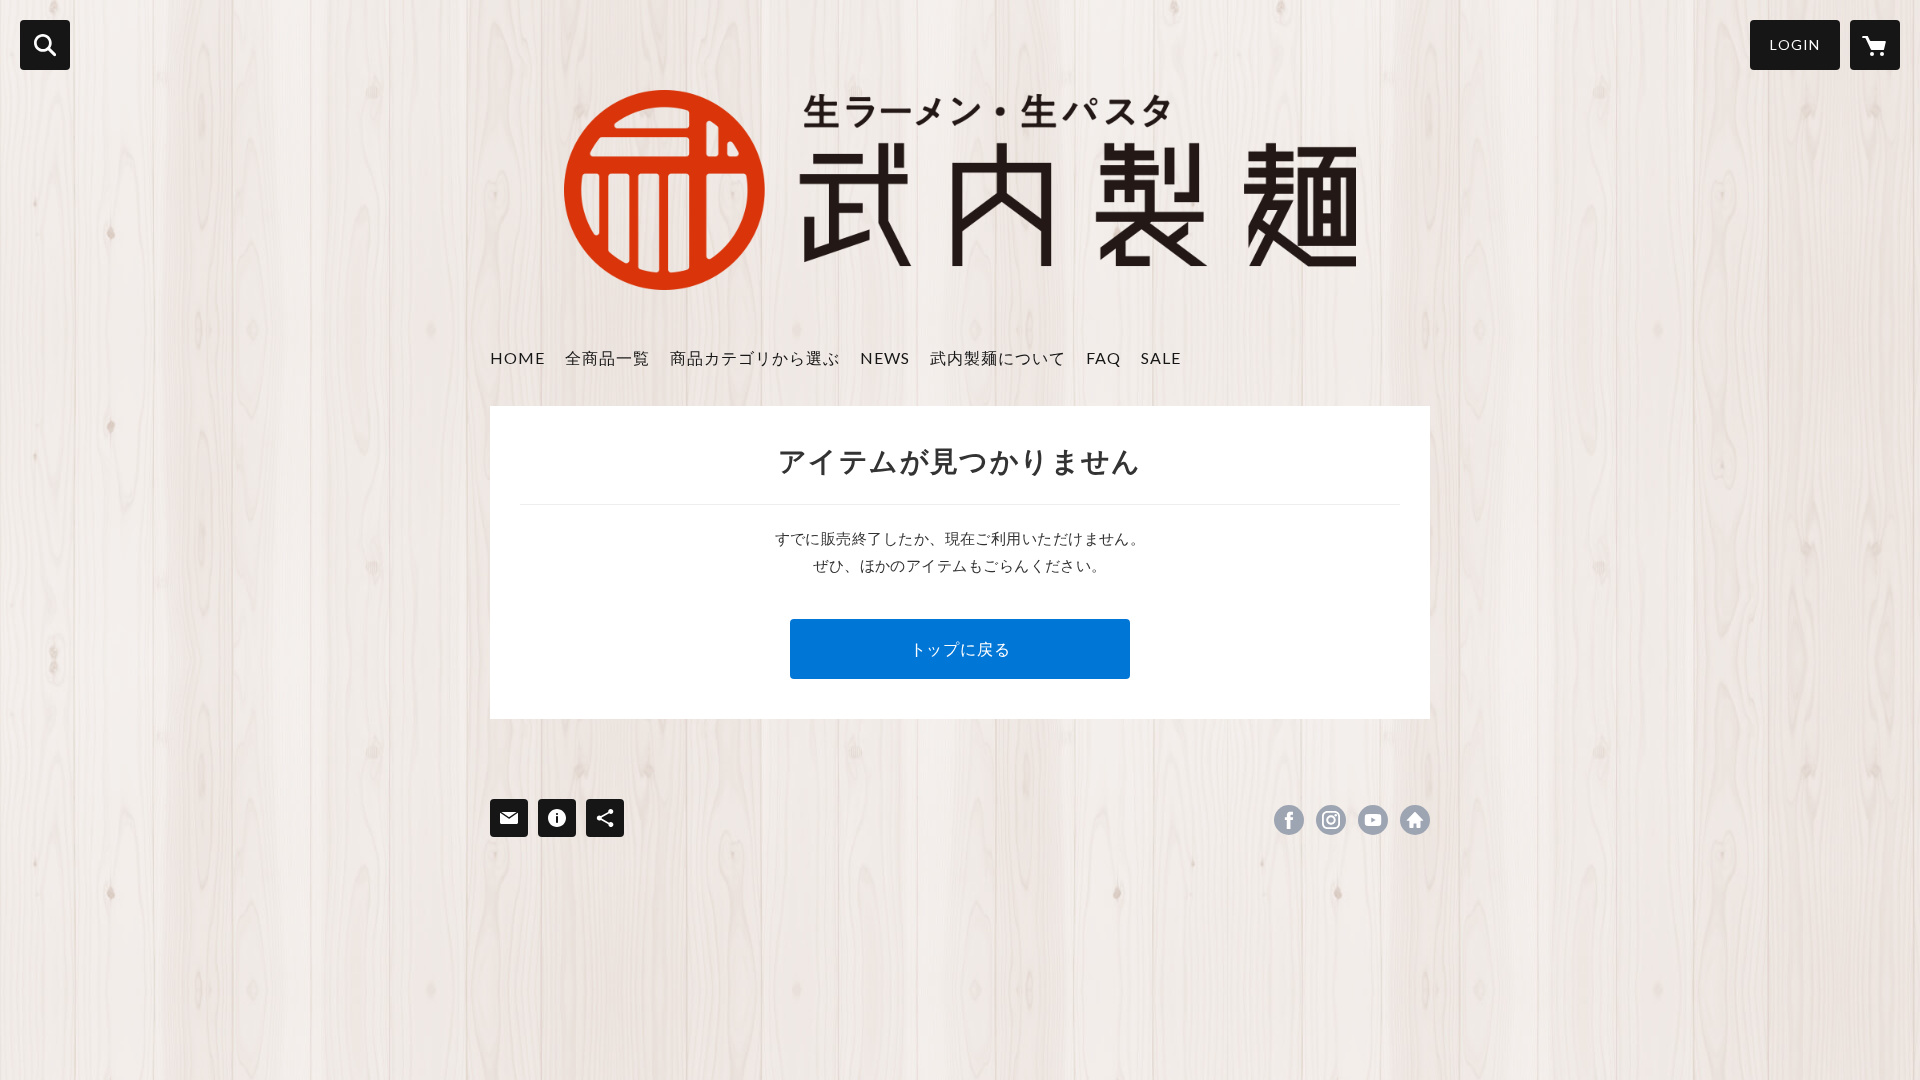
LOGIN (1795, 44)
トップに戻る (960, 648)
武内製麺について (998, 357)
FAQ (1103, 357)
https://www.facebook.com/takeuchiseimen (1289, 820)
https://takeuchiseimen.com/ (1415, 820)
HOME (517, 357)
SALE (1161, 357)
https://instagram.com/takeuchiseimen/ (1331, 820)
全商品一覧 (607, 357)
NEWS (885, 357)
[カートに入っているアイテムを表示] (1875, 45)
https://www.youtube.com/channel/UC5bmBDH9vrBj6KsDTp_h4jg (1373, 820)
